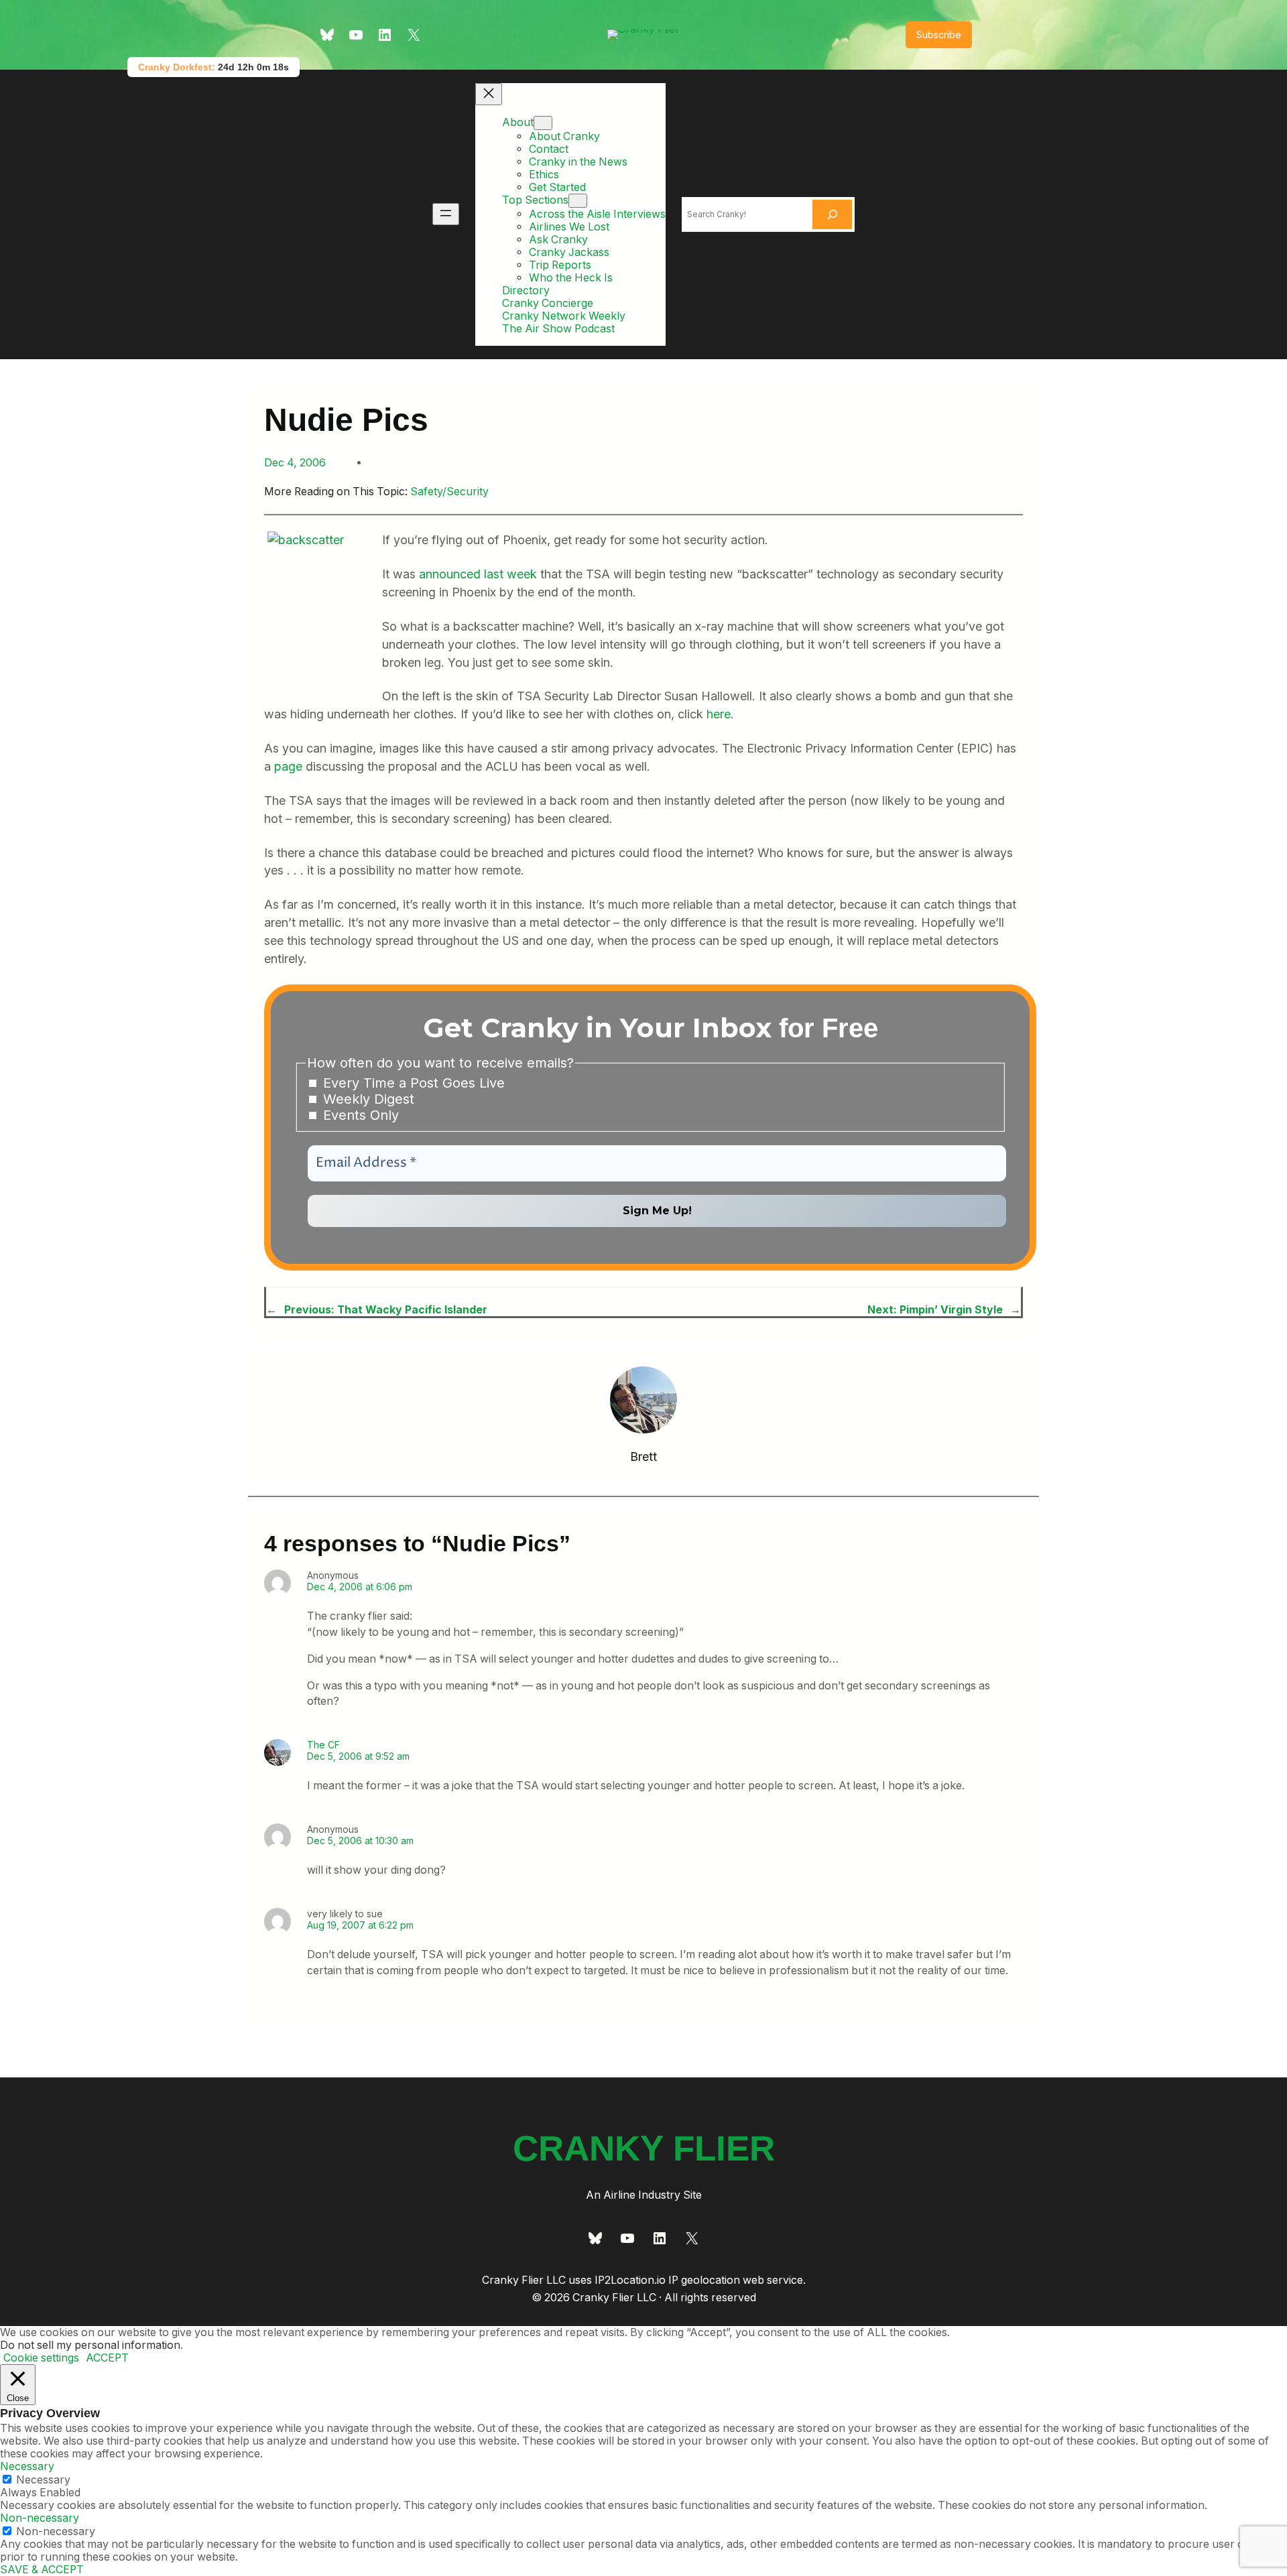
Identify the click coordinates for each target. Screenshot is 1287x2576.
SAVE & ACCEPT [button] (42, 2570)
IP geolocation (704, 2280)
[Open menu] (446, 214)
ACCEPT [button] (107, 2358)
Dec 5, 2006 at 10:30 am (360, 1841)
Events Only (359, 1115)
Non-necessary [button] (40, 2518)
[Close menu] (489, 94)
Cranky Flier (644, 2148)
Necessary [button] (27, 2466)
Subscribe (939, 35)
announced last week (478, 574)
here (719, 714)
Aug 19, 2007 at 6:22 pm (360, 1925)
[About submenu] (543, 123)
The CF (323, 1745)
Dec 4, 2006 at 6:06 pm (360, 1587)
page (288, 766)
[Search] (833, 214)
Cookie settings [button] (41, 2358)
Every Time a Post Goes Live (412, 1083)
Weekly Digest (367, 1099)
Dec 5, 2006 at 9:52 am (358, 1756)
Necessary (43, 2480)
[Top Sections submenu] (578, 201)
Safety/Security (449, 492)
